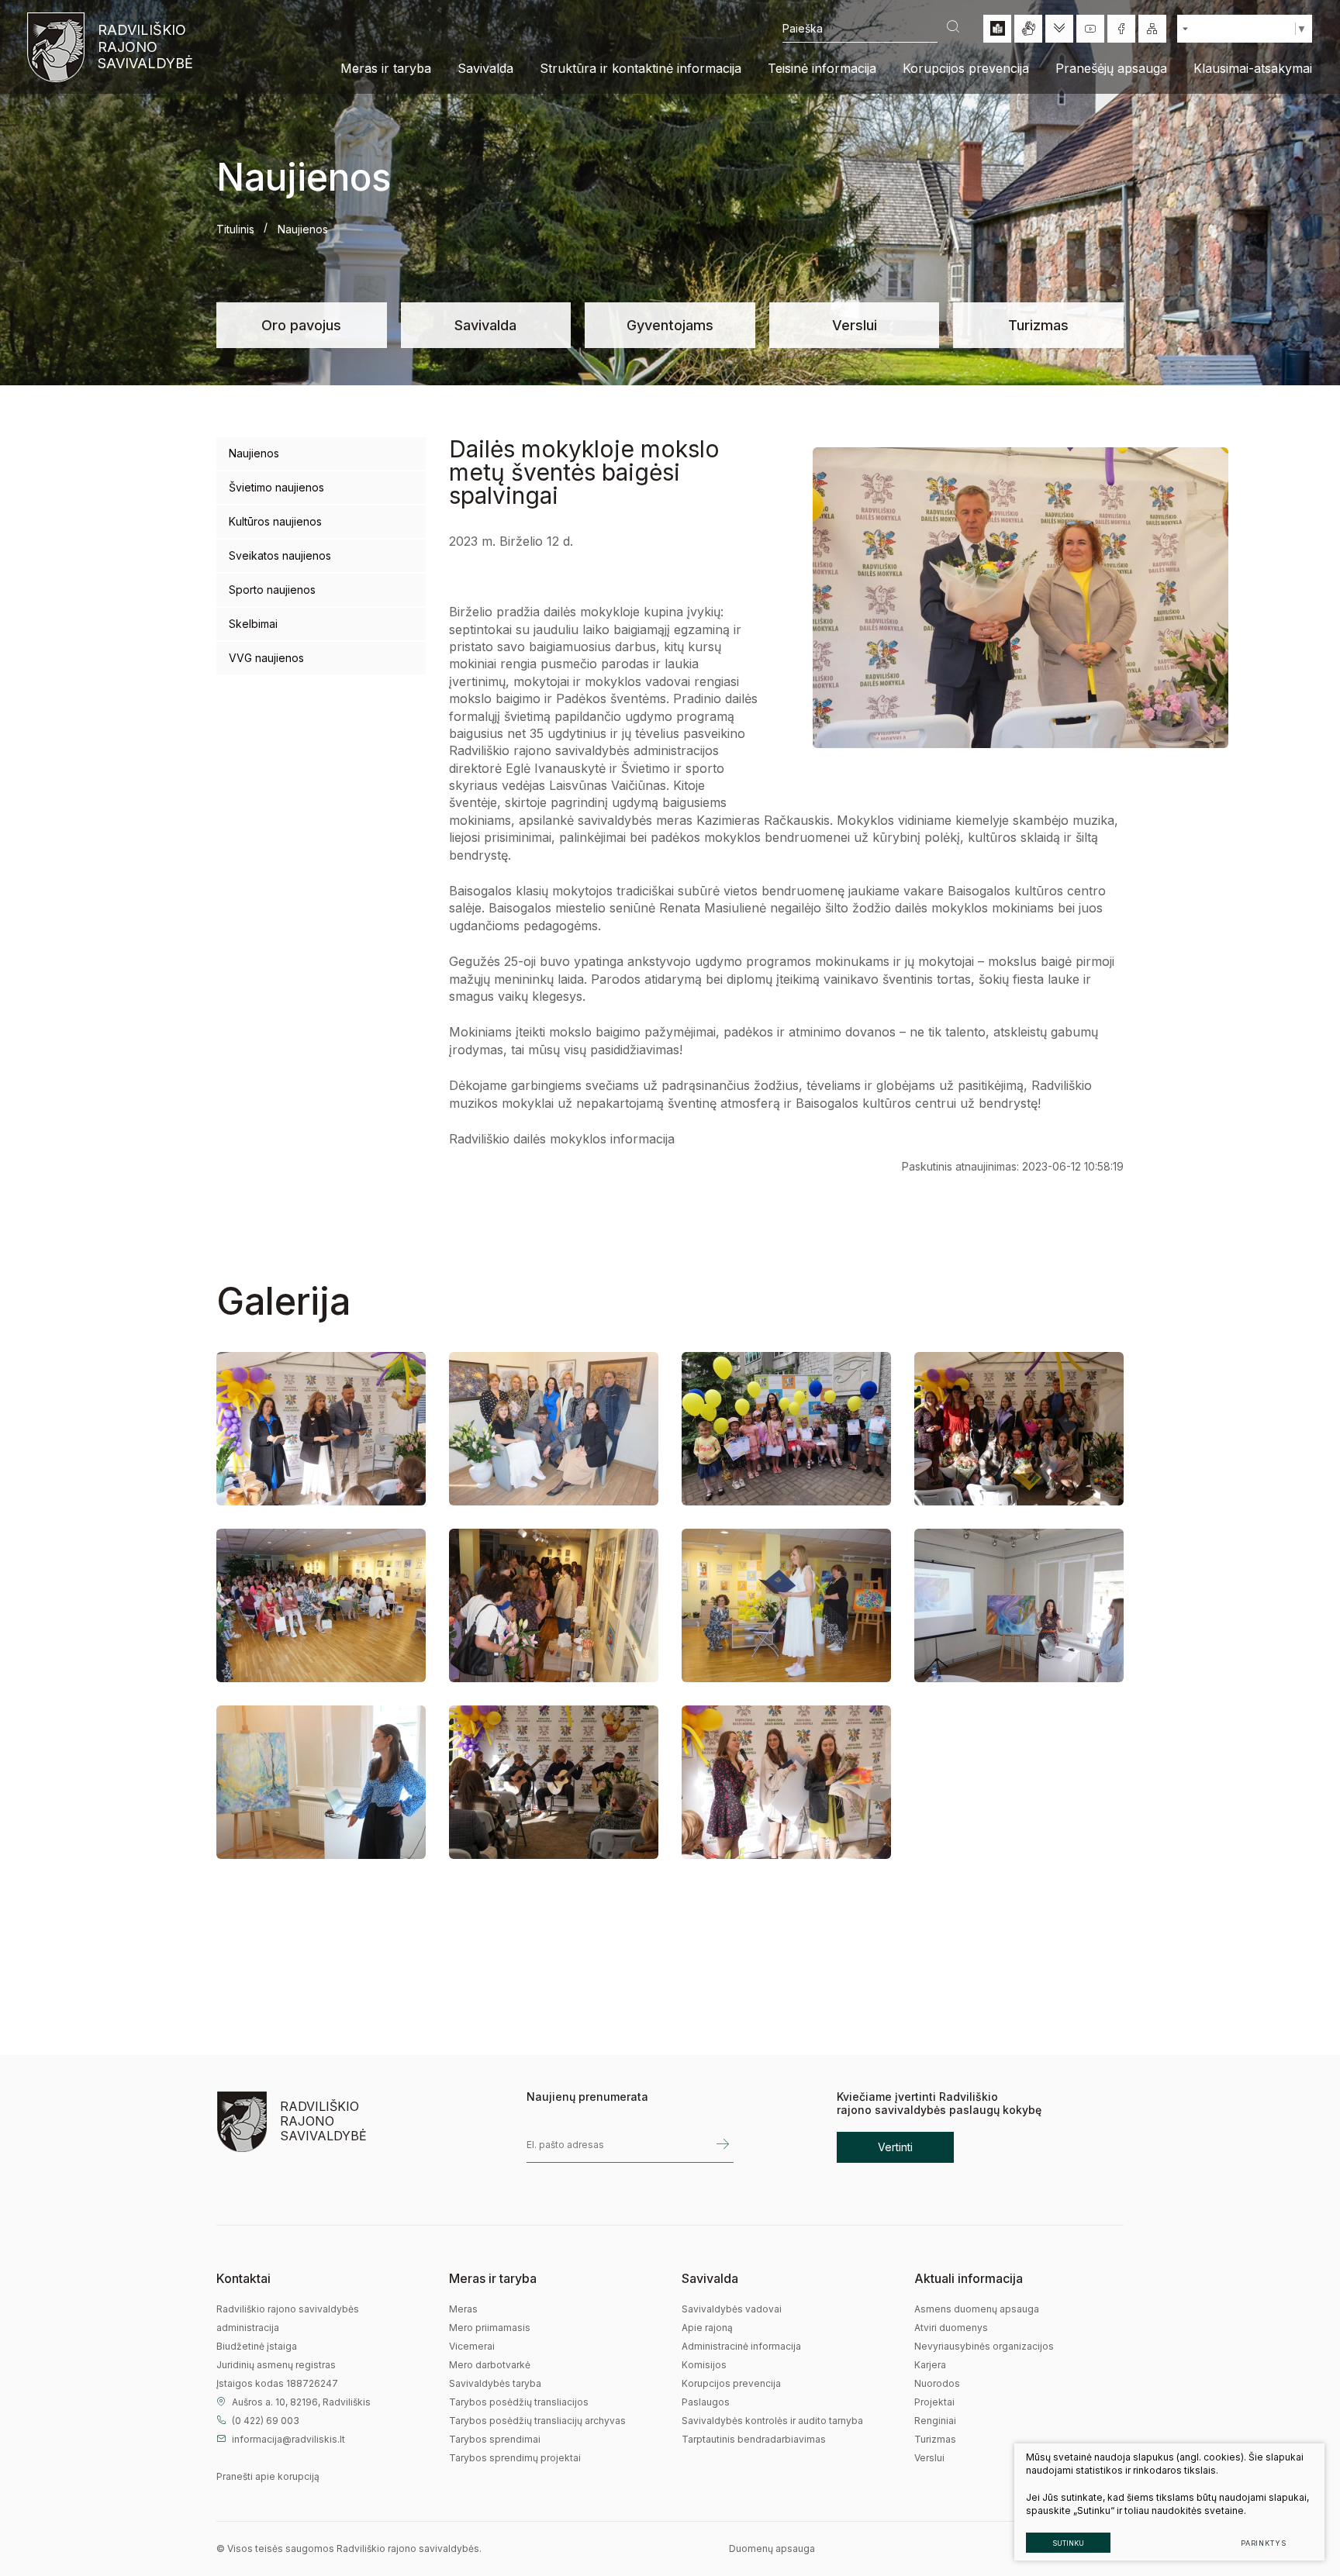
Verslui (855, 325)
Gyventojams (670, 325)
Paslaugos (706, 2402)
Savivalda (485, 325)
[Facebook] (1121, 29)
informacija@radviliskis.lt (288, 2439)
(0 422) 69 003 (266, 2421)
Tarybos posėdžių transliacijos (519, 2402)
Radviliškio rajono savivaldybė (144, 47)
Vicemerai (472, 2346)
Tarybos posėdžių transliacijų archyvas (537, 2421)
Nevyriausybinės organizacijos (984, 2346)
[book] (997, 29)
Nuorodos (937, 2383)
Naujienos (254, 453)
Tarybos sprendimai (495, 2439)
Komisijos (704, 2365)
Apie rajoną (707, 2328)
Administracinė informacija (741, 2346)
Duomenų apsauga (772, 2548)
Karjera (930, 2365)
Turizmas (1038, 325)
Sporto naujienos (272, 590)
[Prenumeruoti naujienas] (723, 2145)
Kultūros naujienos (275, 521)
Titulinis (235, 229)
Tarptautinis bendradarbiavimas (754, 2439)
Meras (463, 2309)
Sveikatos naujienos (280, 555)
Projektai (934, 2402)
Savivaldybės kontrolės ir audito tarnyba (772, 2421)
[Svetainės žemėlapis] (1152, 29)
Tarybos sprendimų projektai (515, 2458)
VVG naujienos (266, 658)
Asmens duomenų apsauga (977, 2309)
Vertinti (895, 2147)
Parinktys (1264, 2543)
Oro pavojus (301, 325)
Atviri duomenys (951, 2328)
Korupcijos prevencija (731, 2383)
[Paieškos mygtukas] (953, 28)
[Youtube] (1090, 29)
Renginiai (935, 2421)
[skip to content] (1059, 29)
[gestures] (1028, 29)
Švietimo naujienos (276, 487)
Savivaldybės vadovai (732, 2309)
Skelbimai (253, 624)
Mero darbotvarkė (490, 2365)
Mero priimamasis (490, 2328)
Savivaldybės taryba (495, 2383)
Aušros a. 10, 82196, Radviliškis (301, 2402)
